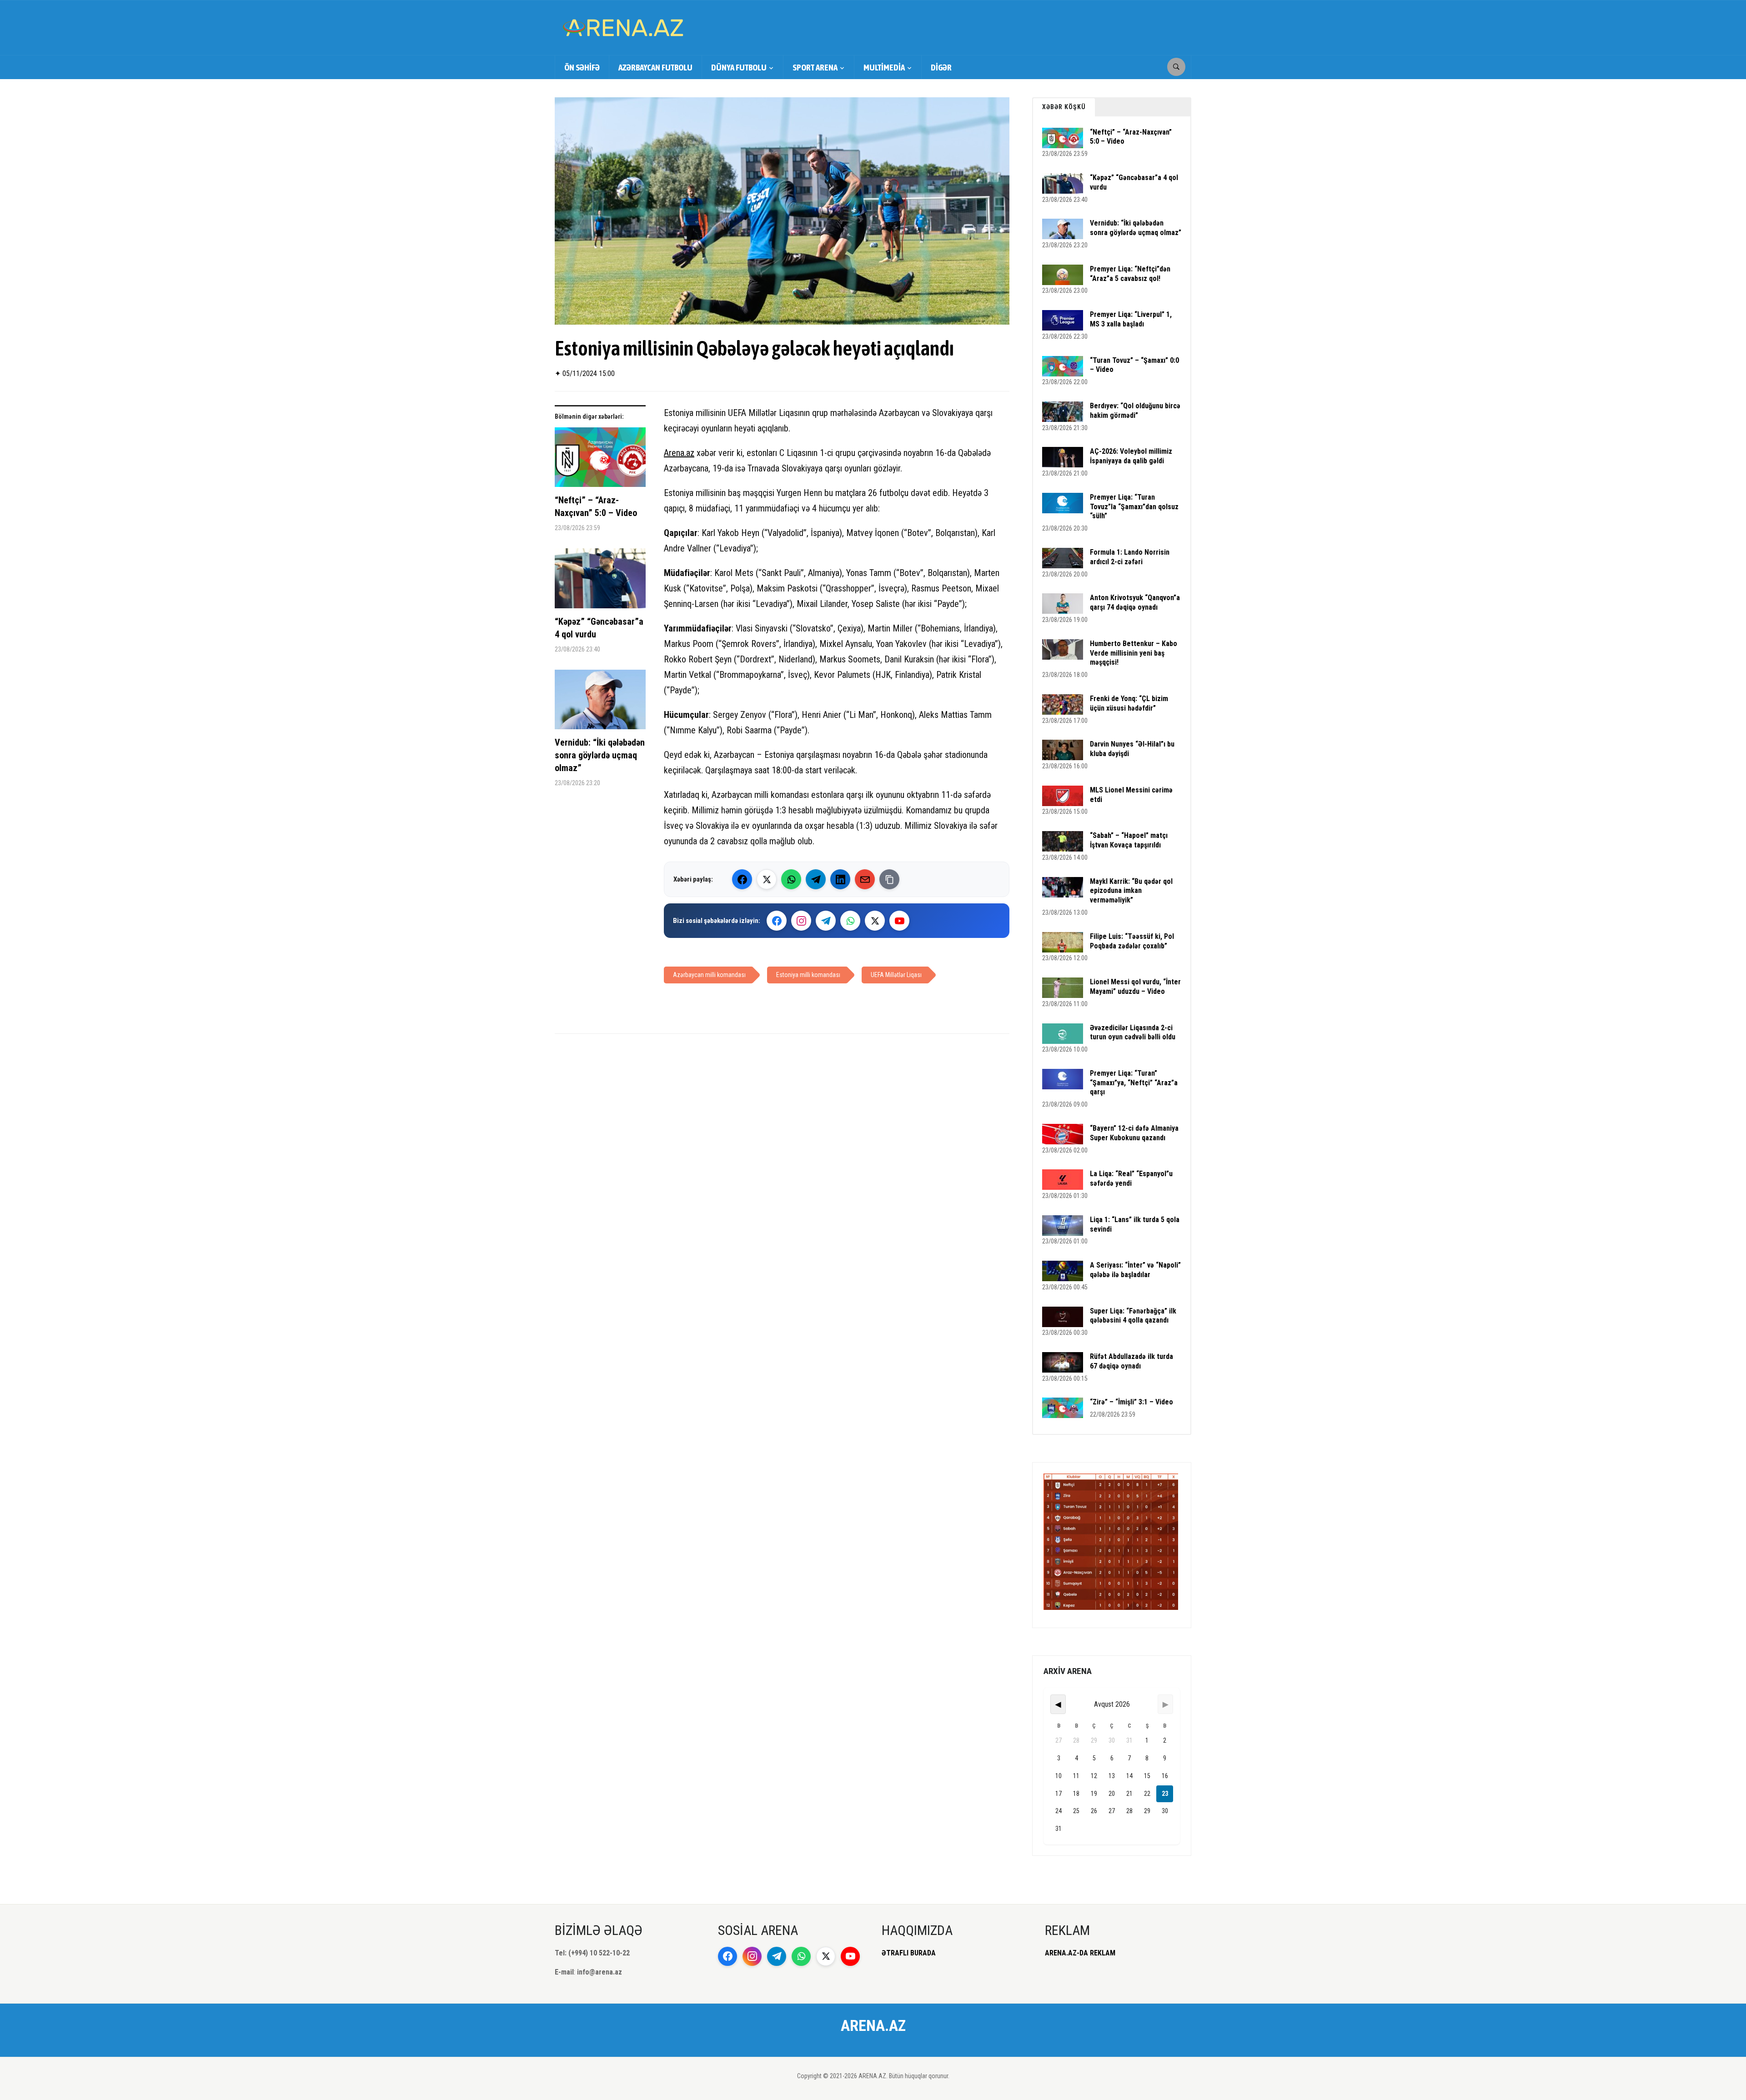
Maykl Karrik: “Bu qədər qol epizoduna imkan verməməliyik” (1131, 891)
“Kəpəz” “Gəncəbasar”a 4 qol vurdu (599, 628)
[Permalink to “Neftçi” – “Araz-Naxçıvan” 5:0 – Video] (600, 461)
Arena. (675, 453)
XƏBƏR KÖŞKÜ (1064, 107)
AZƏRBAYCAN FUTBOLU (655, 67)
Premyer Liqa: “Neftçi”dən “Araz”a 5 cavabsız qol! (1130, 274)
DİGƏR (941, 67)
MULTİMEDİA (884, 67)
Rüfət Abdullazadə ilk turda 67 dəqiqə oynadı (1131, 1361)
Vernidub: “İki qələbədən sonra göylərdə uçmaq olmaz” (600, 755)
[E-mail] (865, 879)
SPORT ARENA (815, 67)
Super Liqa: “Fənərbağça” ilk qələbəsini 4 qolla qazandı (1133, 1316)
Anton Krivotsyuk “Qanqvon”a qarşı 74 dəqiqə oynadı (1135, 602)
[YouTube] (899, 921)
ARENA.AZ (873, 2025)
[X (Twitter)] (767, 879)
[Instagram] (801, 921)
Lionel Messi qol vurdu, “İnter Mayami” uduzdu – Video (1135, 987)
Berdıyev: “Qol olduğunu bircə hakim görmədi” (1135, 411)
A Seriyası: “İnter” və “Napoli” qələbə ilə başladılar (1135, 1270)
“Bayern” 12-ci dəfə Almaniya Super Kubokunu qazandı (1134, 1133)
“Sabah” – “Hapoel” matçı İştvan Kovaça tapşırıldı (1129, 840)
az (690, 453)
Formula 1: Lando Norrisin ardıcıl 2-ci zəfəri (1130, 557)
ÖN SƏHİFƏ (582, 67)
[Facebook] (742, 879)
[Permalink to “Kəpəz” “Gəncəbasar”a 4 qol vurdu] (600, 582)
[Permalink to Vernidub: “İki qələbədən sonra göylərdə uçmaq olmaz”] (600, 703)
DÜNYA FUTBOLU (739, 67)
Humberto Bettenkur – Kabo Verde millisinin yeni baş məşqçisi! (1134, 653)
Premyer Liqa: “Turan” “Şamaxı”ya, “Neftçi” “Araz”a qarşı (1134, 1083)
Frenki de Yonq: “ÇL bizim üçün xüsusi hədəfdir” (1129, 703)
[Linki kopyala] (889, 879)
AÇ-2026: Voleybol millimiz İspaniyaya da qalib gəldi (1131, 456)
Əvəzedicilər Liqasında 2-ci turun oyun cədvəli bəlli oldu (1133, 1032)
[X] (875, 921)
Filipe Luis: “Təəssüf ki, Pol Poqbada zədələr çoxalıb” (1132, 941)
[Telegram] (816, 879)
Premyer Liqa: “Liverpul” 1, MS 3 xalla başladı (1131, 319)
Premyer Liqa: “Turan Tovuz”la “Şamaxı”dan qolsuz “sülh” (1134, 507)
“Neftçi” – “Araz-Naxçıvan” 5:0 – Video (596, 506)
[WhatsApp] (791, 879)
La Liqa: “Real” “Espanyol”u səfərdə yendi (1131, 1178)
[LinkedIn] (840, 879)
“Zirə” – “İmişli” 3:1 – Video (1131, 1402)
